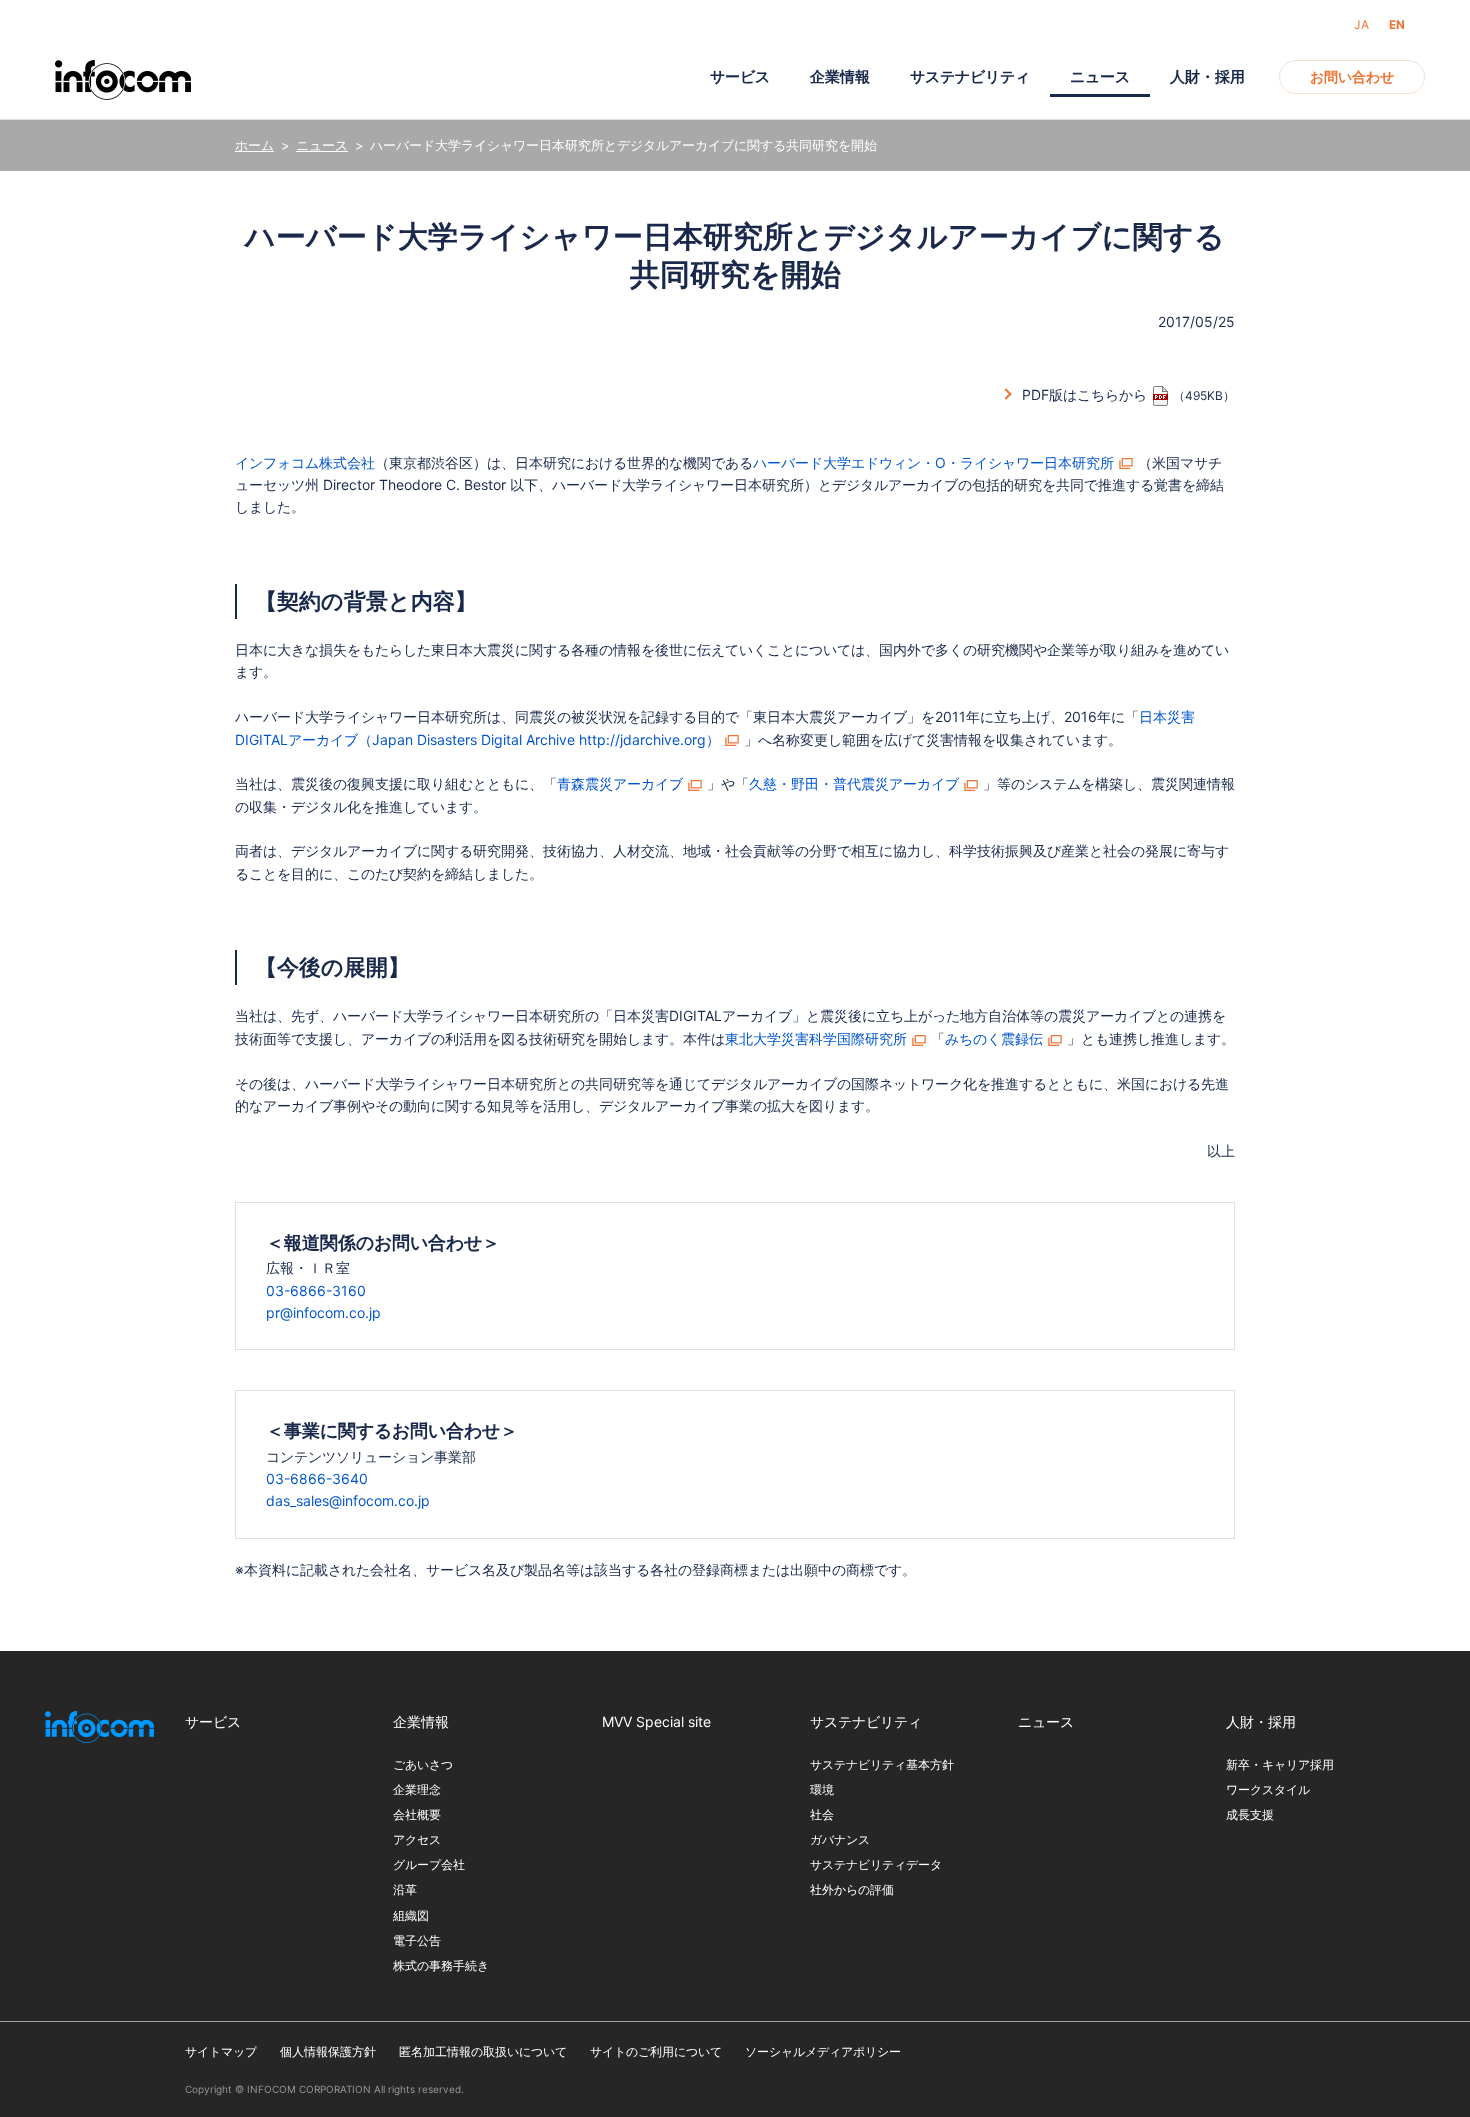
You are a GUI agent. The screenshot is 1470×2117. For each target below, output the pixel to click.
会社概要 (417, 1814)
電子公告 (417, 1940)
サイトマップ (221, 2051)
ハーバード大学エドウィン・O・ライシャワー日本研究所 (933, 462)
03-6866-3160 (316, 1290)
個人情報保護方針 (328, 2051)
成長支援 (1250, 1814)
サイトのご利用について (656, 2051)
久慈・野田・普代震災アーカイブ (854, 783)
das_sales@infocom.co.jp (348, 1500)
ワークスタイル (1268, 1789)
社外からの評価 (852, 1889)
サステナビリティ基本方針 (882, 1764)
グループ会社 (429, 1864)
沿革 (405, 1889)
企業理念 (417, 1789)
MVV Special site (656, 1721)
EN (1397, 24)
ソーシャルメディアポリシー (823, 2051)
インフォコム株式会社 (305, 462)
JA (1361, 24)
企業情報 (840, 76)
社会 (822, 1814)
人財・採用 (1207, 76)
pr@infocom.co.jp (323, 1312)
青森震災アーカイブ (620, 783)
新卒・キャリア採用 (1280, 1764)
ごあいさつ (423, 1764)
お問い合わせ (1352, 76)
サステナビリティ (970, 76)
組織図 (411, 1915)
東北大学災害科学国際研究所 (816, 1038)
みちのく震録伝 (994, 1038)
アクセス (417, 1839)
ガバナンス (840, 1839)
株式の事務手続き (441, 1965)
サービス (740, 76)
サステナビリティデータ (876, 1864)
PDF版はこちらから (1084, 394)
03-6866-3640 (317, 1478)
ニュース (322, 145)
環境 (822, 1789)
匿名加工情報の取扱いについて (483, 2051)
